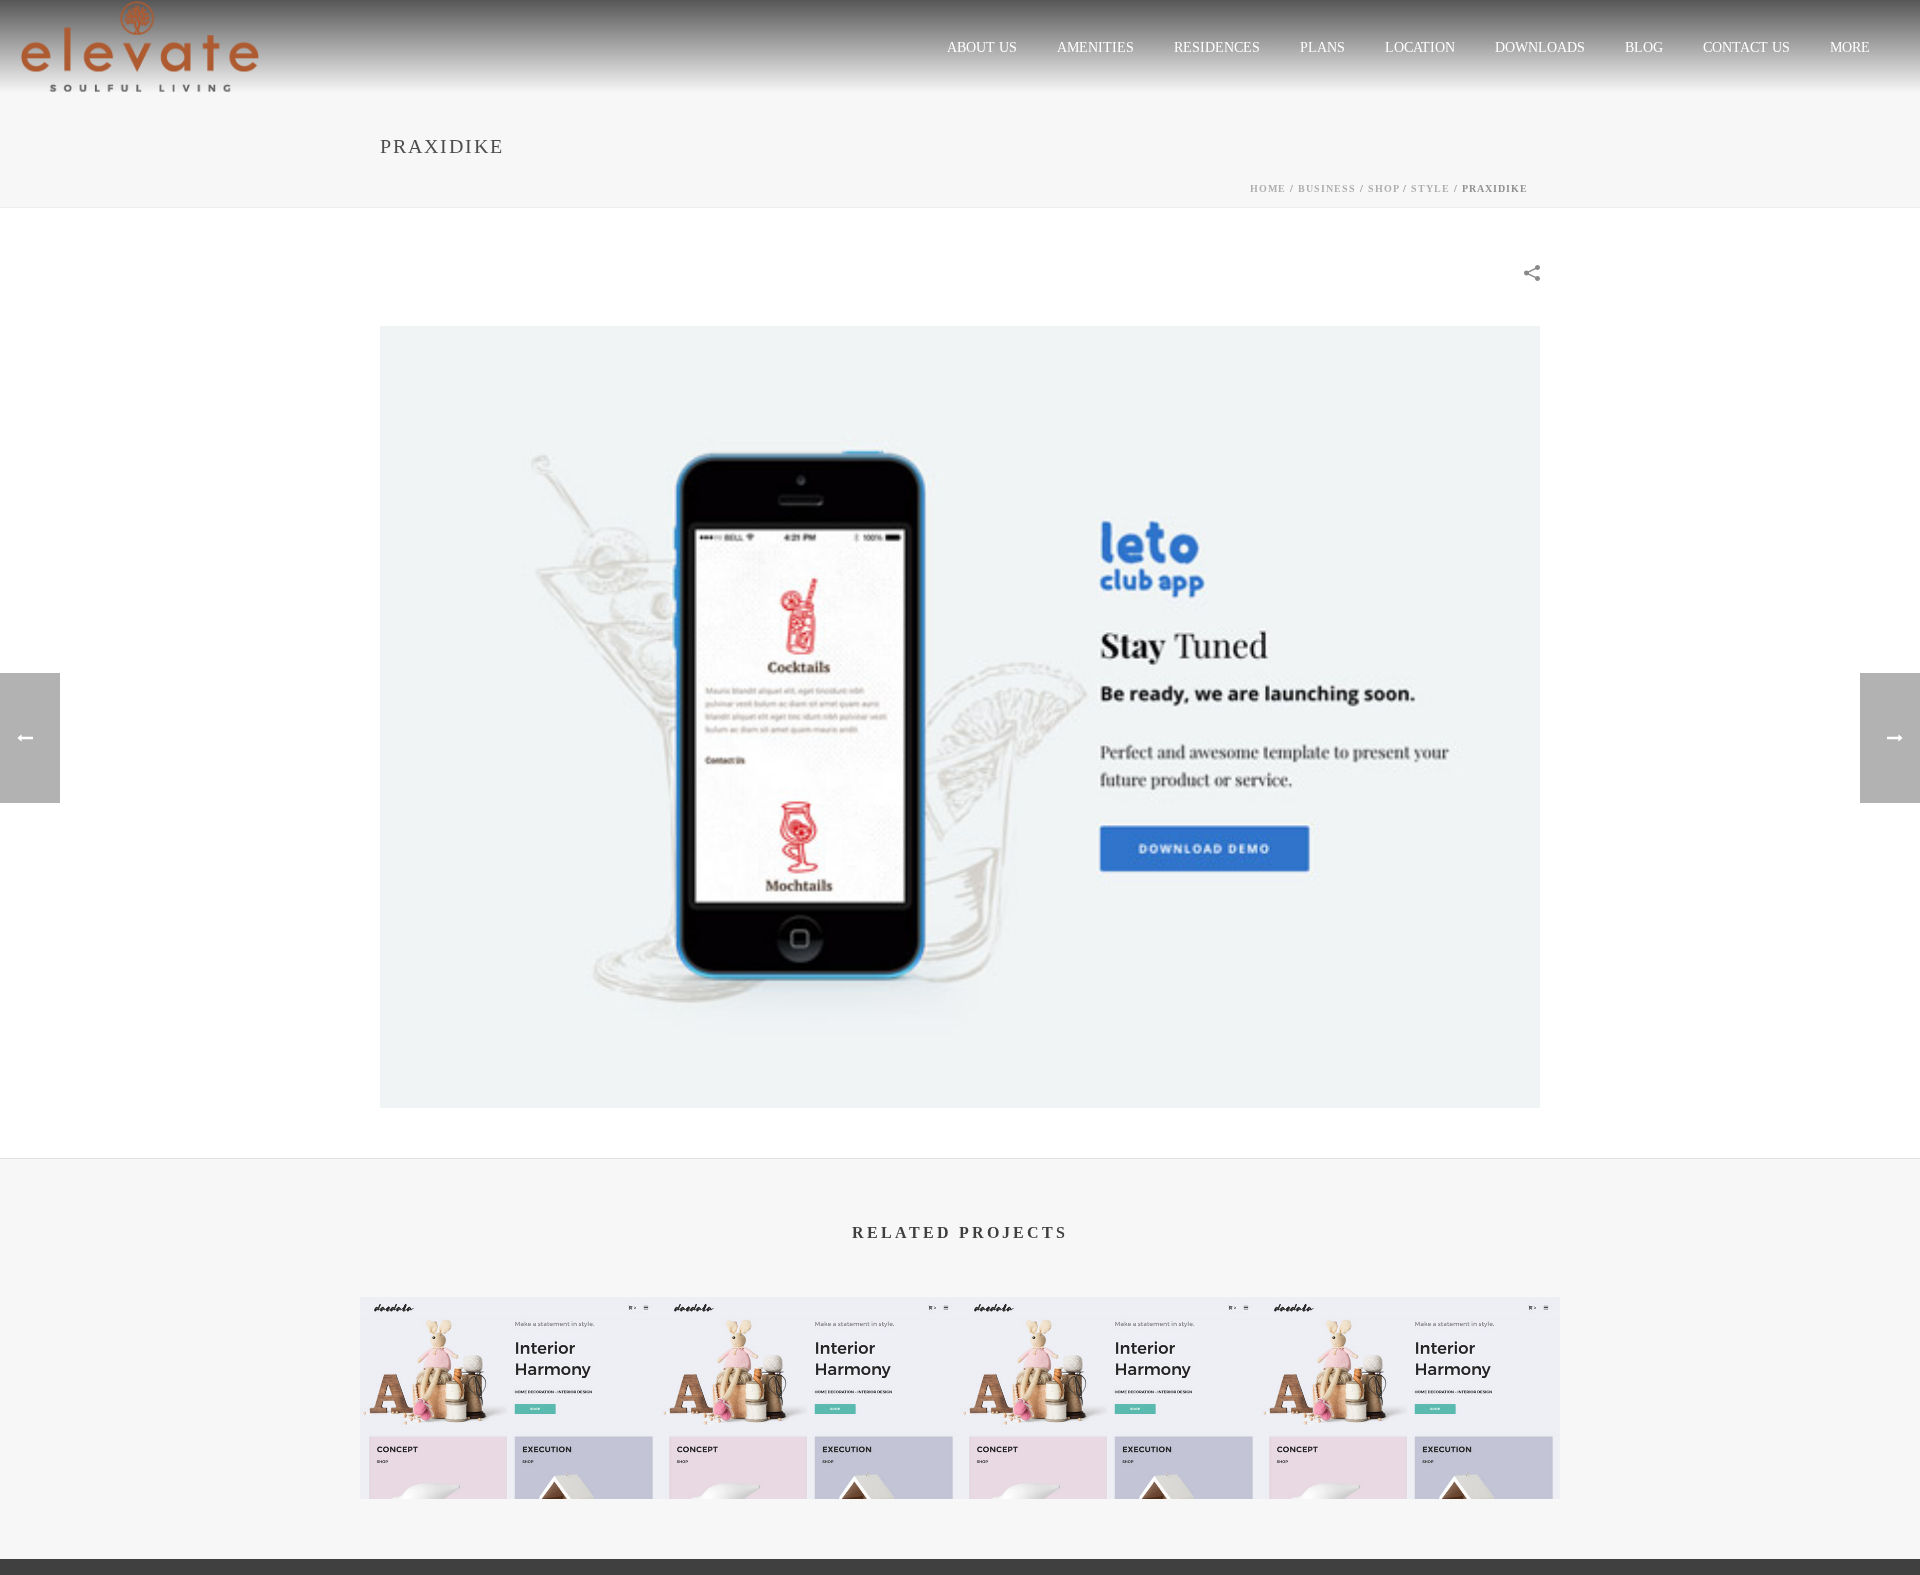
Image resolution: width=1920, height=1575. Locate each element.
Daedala (510, 1446)
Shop (1383, 188)
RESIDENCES (1217, 47)
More (1850, 47)
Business (1327, 188)
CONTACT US (1746, 47)
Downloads (1540, 47)
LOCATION (1420, 47)
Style (1430, 188)
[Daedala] (510, 1375)
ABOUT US (982, 47)
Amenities (1095, 47)
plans (1322, 47)
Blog (1644, 47)
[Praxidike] (960, 715)
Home (1268, 188)
